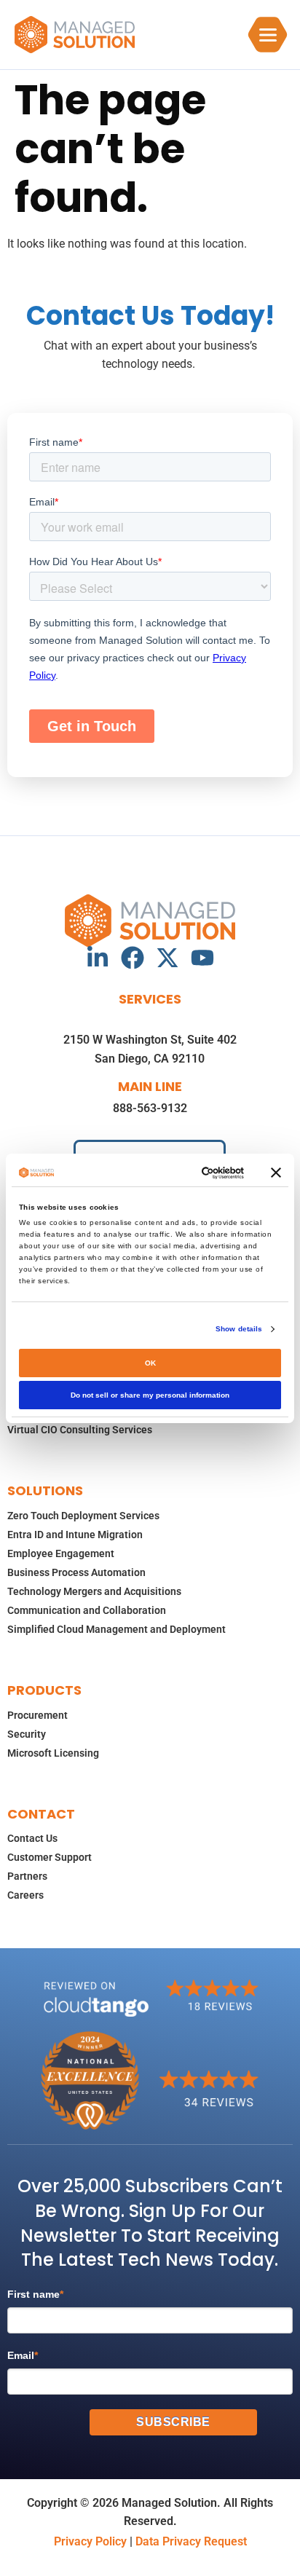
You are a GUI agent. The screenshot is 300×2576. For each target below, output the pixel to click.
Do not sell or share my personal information (150, 1395)
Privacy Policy (90, 2541)
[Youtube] (202, 958)
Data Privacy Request (191, 2541)
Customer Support (50, 1857)
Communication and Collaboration (87, 1610)
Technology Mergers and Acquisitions (94, 1591)
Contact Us (32, 1838)
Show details (239, 1329)
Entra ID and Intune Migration (75, 1535)
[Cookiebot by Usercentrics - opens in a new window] (184, 1173)
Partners (27, 1876)
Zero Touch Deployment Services (83, 1516)
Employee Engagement (61, 1553)
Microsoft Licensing (53, 1753)
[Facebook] (133, 958)
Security (27, 1734)
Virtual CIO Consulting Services (80, 1430)
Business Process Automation (76, 1572)
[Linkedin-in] (98, 958)
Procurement (37, 1715)
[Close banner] (276, 1173)
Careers (25, 1895)
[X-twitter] (167, 958)
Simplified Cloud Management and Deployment (117, 1629)
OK (150, 1363)
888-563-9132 (150, 1108)
